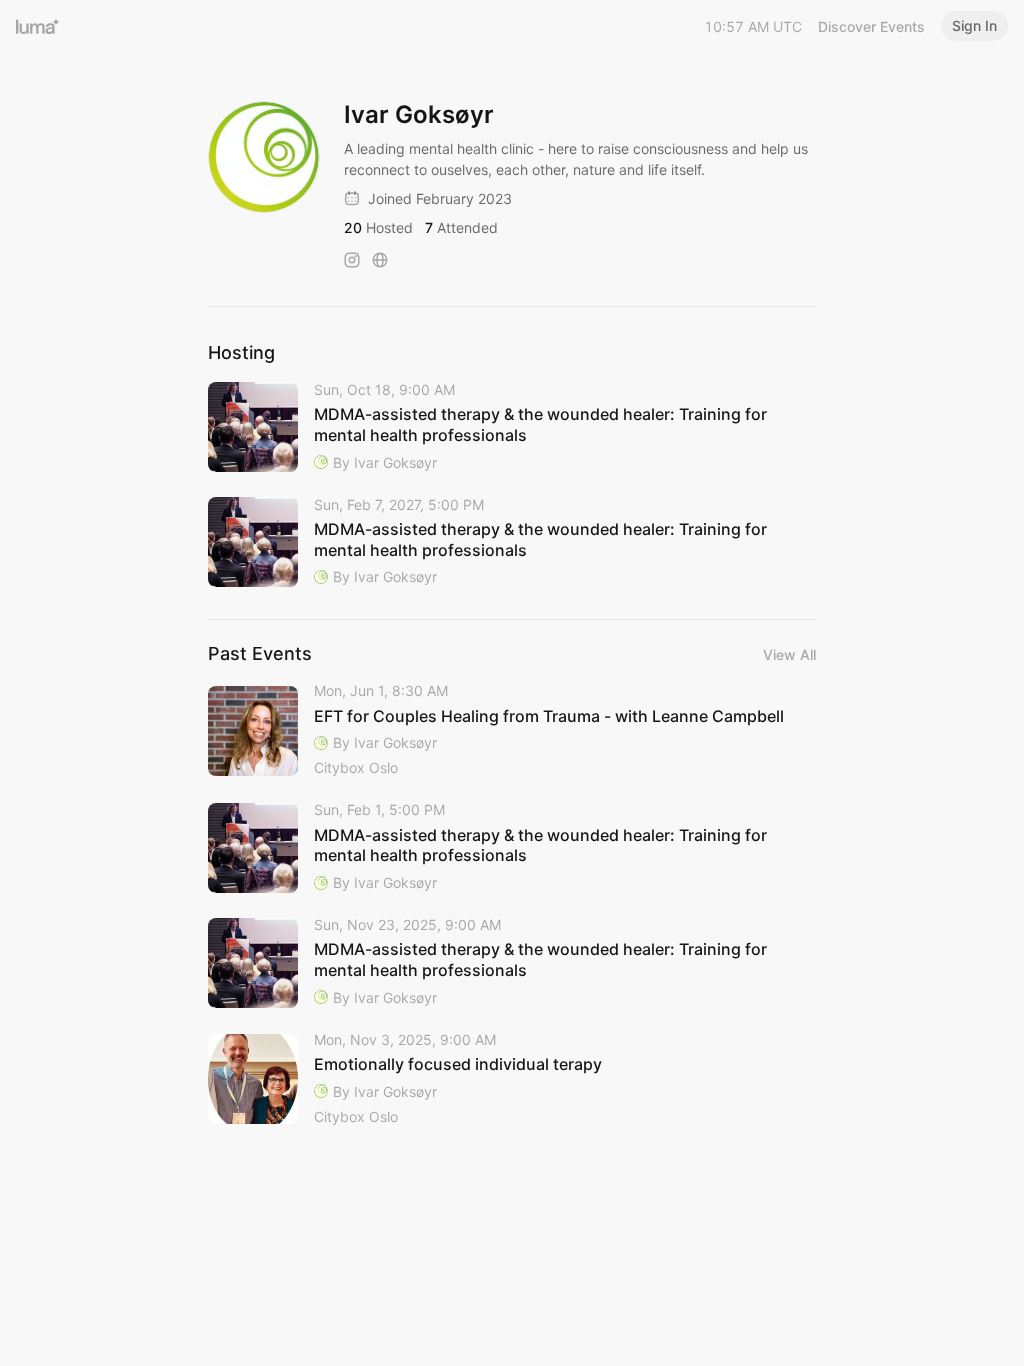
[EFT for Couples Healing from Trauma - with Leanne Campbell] (512, 730)
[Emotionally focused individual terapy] (512, 1079)
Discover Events (871, 26)
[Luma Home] (38, 26)
